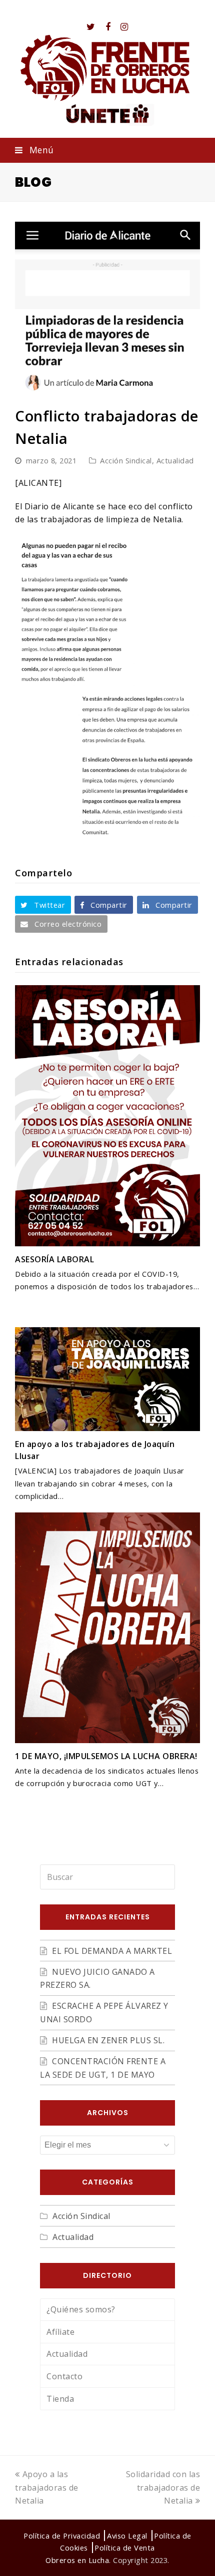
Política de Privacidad (62, 2536)
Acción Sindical (126, 460)
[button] (107, 150)
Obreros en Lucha (77, 2560)
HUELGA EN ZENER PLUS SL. (108, 2040)
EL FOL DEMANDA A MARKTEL (112, 1951)
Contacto (64, 2376)
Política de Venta (125, 2548)
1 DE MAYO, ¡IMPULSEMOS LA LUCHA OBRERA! (106, 1756)
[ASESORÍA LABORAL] (107, 1116)
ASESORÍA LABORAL (54, 1259)
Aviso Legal (127, 2536)
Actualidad (175, 460)
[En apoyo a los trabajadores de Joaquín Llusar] (107, 1379)
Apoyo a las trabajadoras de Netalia (47, 2487)
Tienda (60, 2399)
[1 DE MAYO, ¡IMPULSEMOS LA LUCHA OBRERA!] (107, 1628)
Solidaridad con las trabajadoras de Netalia (163, 2487)
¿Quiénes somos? (81, 2309)
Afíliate (60, 2332)
